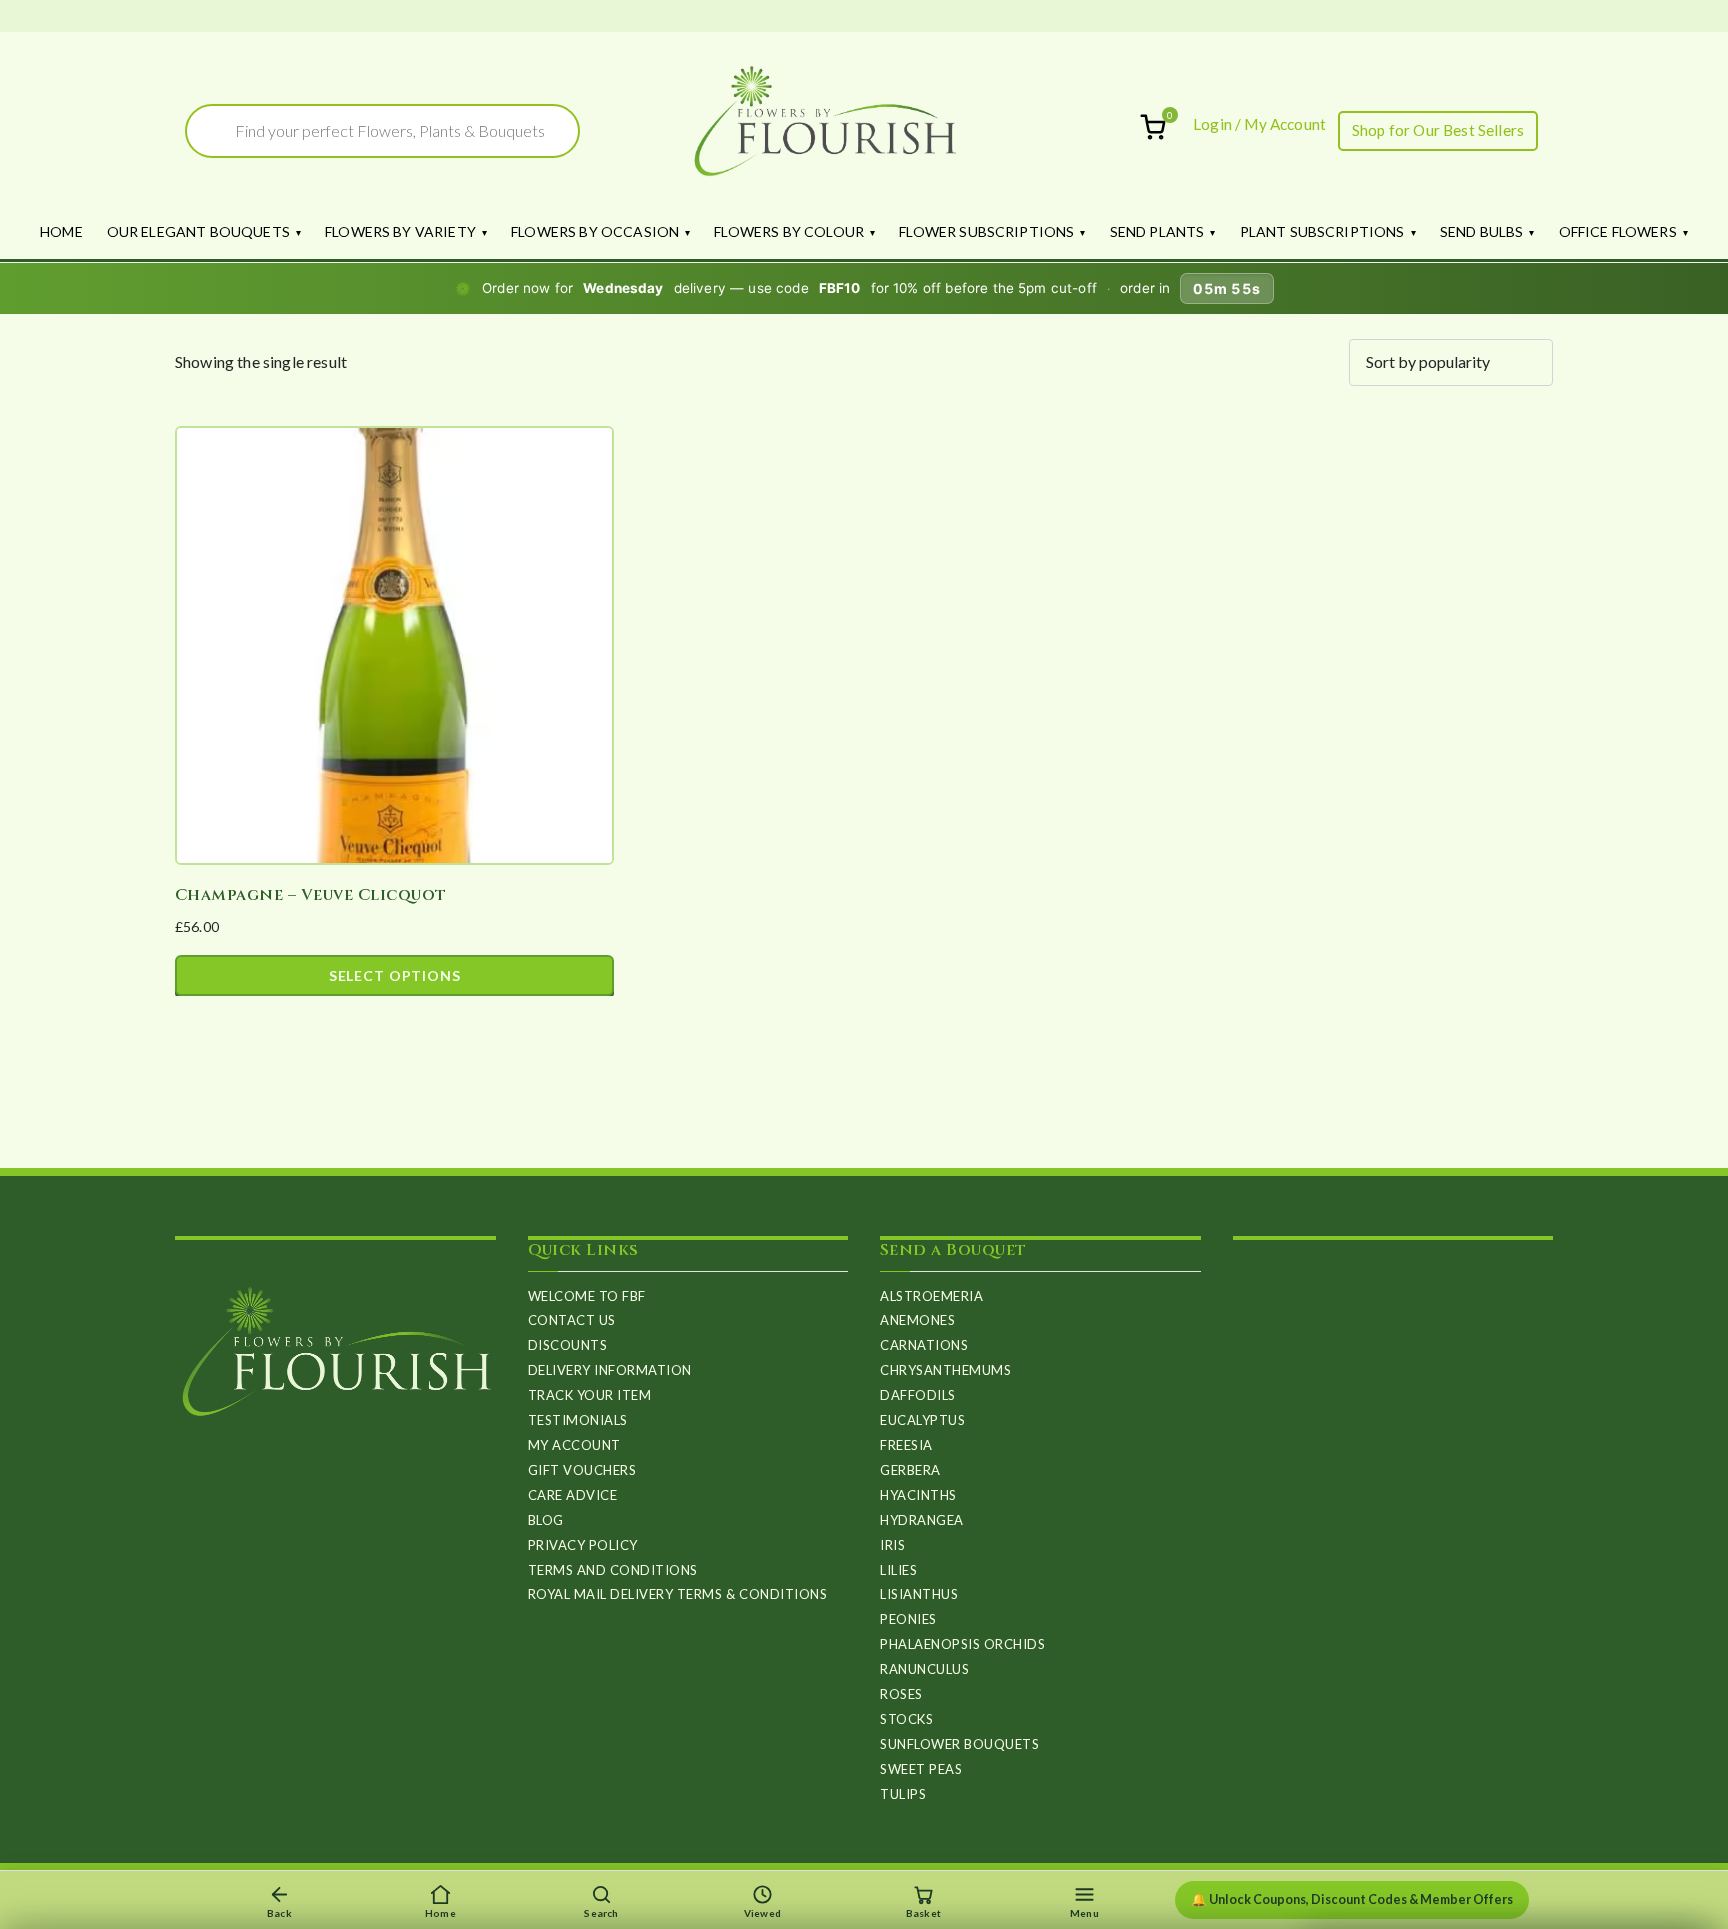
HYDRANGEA (922, 1520)
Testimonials (578, 1420)
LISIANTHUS (919, 1594)
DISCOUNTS (568, 1345)
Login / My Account (1259, 124)
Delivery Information (610, 1370)
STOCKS (906, 1719)
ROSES (901, 1694)
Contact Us (572, 1320)
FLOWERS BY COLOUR (789, 231)
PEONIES (908, 1619)
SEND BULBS (1482, 231)
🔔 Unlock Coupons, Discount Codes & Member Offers (1352, 1899)
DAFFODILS (918, 1395)
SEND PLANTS (1157, 231)
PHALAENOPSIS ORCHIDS (962, 1644)
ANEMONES (917, 1320)
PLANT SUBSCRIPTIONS (1322, 231)
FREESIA (906, 1445)
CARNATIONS (924, 1345)
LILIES (898, 1570)
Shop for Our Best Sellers (1438, 130)
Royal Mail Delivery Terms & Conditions (678, 1594)
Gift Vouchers (582, 1470)
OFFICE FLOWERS (1618, 231)
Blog (546, 1520)
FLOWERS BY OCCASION (595, 231)
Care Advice (573, 1495)
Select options (395, 975)
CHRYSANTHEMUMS (945, 1370)
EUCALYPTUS (922, 1420)
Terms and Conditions (613, 1570)
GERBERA (910, 1470)
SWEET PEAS (921, 1769)
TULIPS (903, 1794)
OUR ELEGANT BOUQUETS (198, 231)
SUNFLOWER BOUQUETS (959, 1744)
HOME (61, 231)
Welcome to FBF (587, 1296)
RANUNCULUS (924, 1669)
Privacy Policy (583, 1545)
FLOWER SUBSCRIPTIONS (986, 231)
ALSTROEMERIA (931, 1296)
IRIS (892, 1545)
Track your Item (590, 1395)
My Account (574, 1445)
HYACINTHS (918, 1495)
